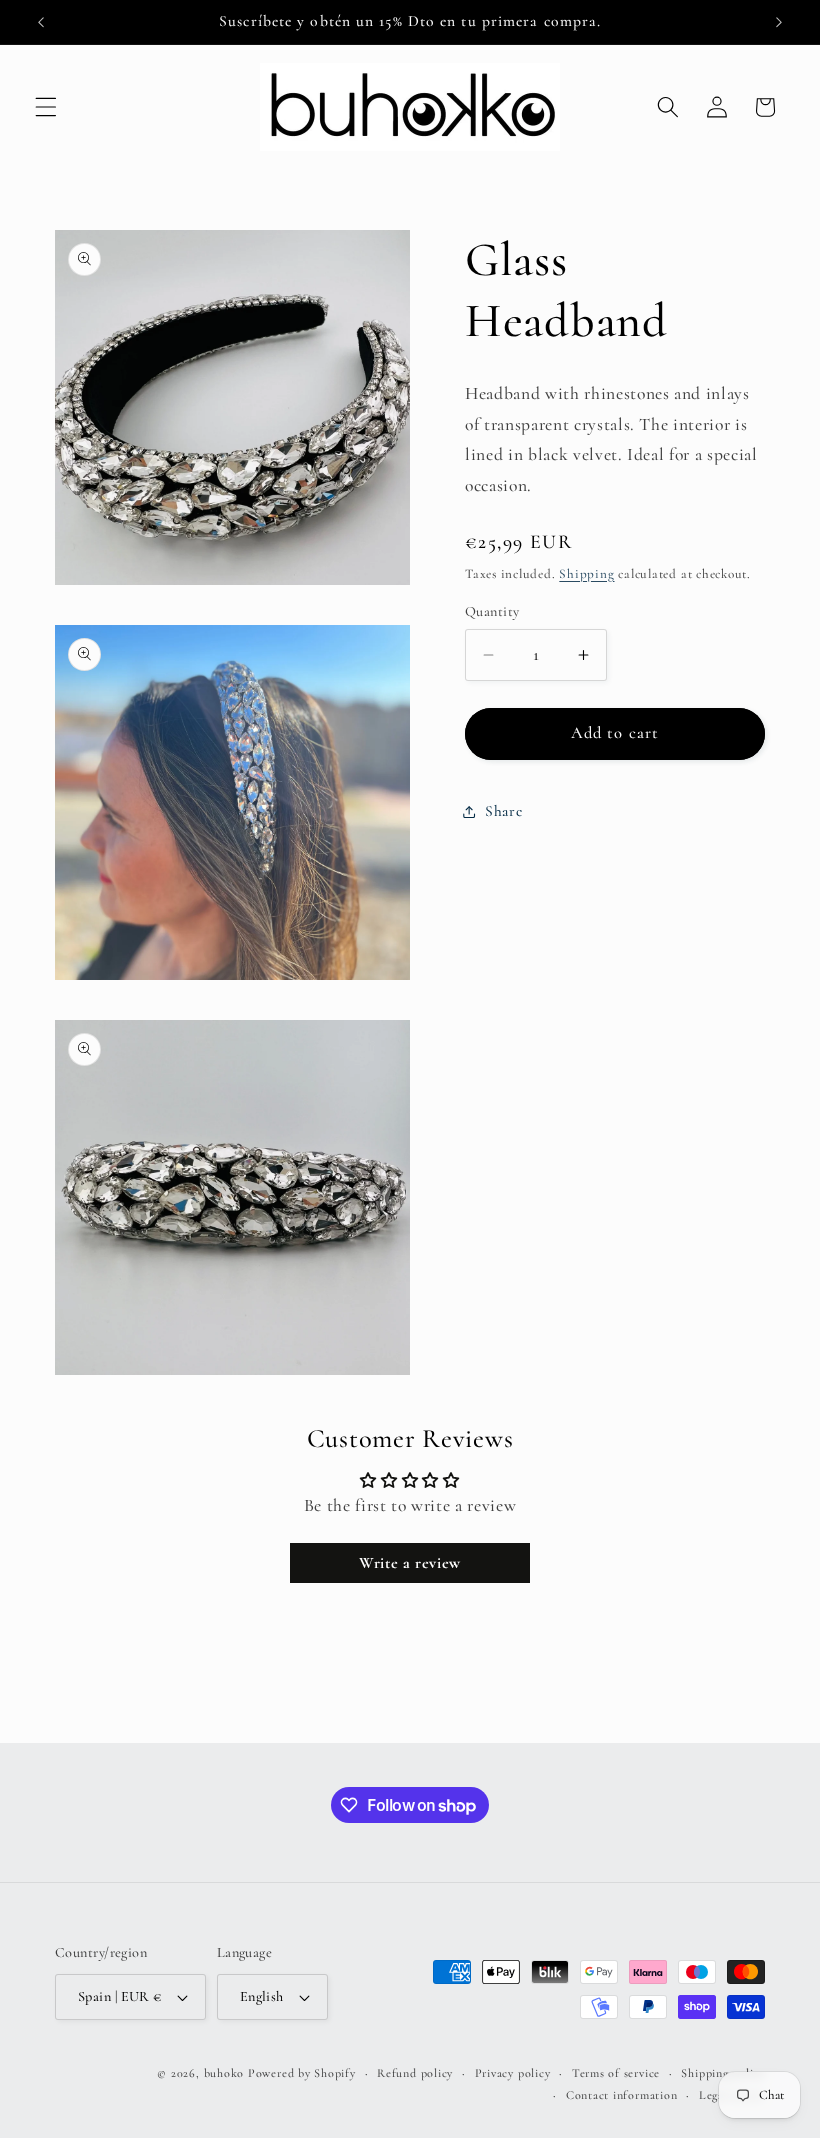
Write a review (410, 1563)
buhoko (224, 2073)
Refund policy (415, 2073)
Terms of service (616, 2073)
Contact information (622, 2095)
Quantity (492, 611)
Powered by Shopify (302, 2073)
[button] (46, 107)
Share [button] (503, 811)
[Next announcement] (779, 22)
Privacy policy (513, 2073)
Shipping (586, 574)
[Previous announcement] (41, 22)
